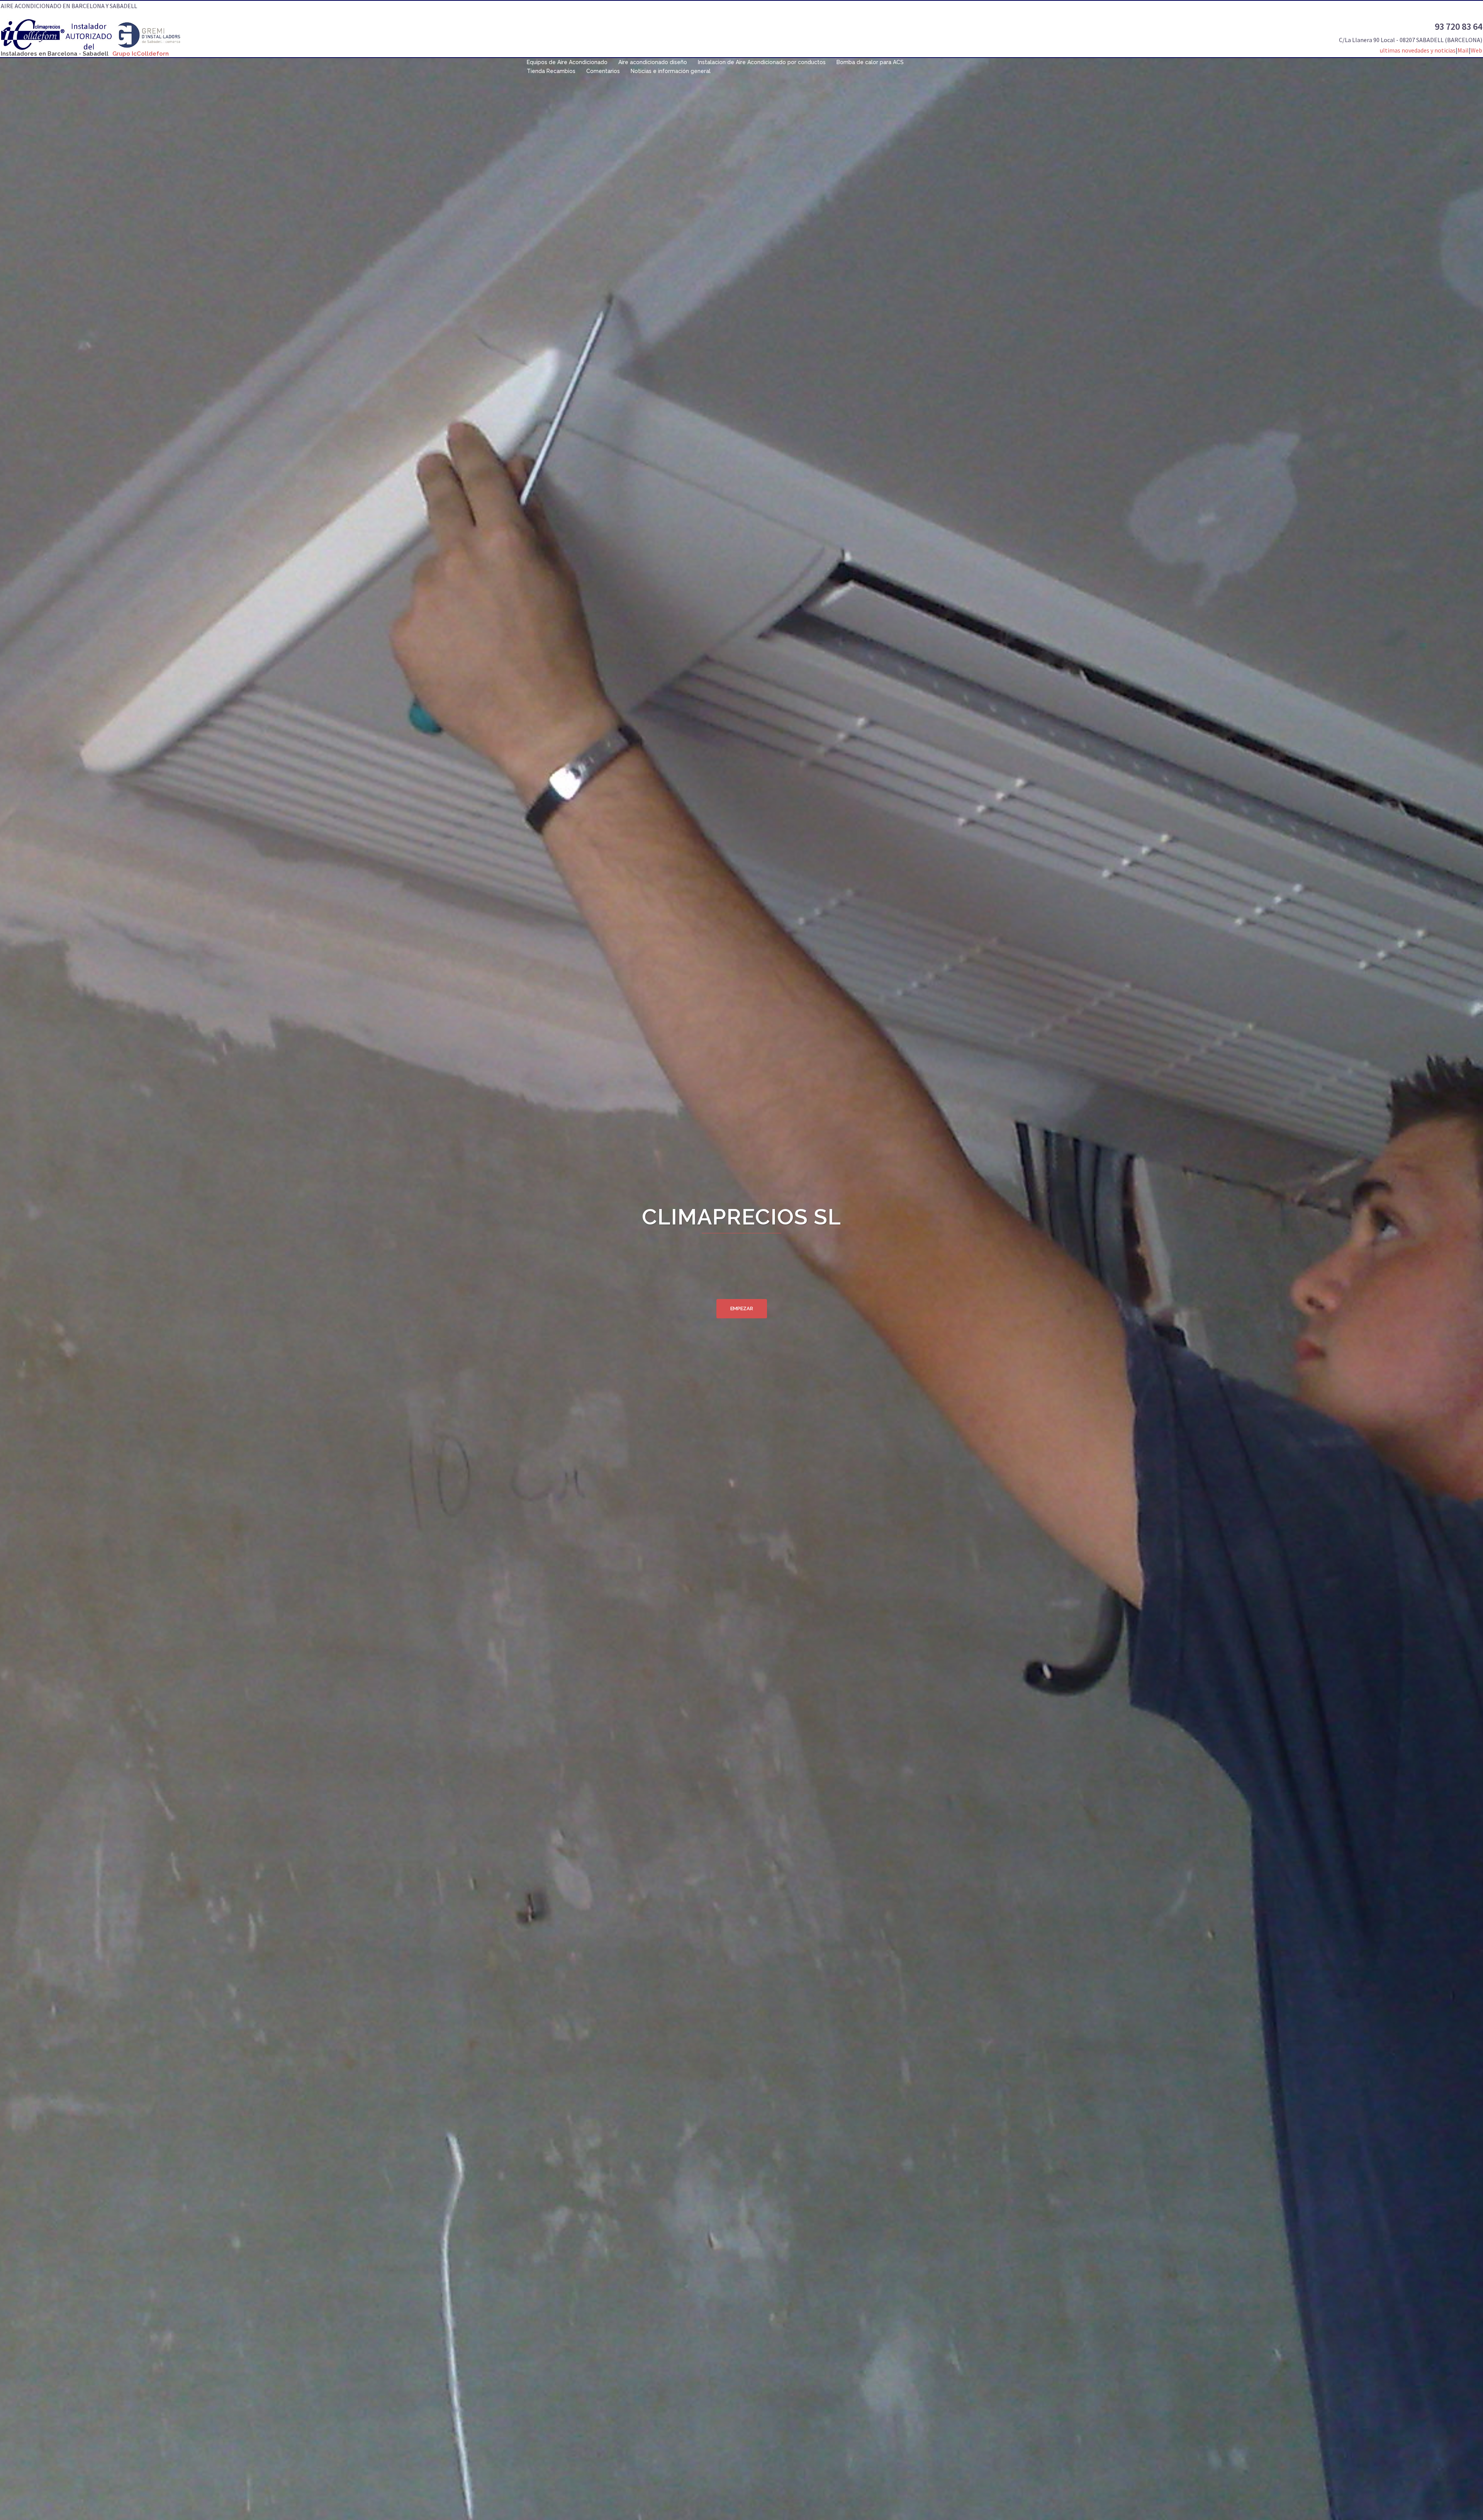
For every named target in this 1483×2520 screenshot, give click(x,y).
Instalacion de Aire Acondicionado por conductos (762, 62)
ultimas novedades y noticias (1418, 50)
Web (1476, 50)
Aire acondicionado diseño (653, 62)
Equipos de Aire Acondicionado (567, 62)
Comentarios (603, 71)
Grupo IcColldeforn (141, 54)
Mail (1463, 50)
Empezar (742, 1308)
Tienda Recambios (551, 71)
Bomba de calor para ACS (870, 62)
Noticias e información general (671, 71)
